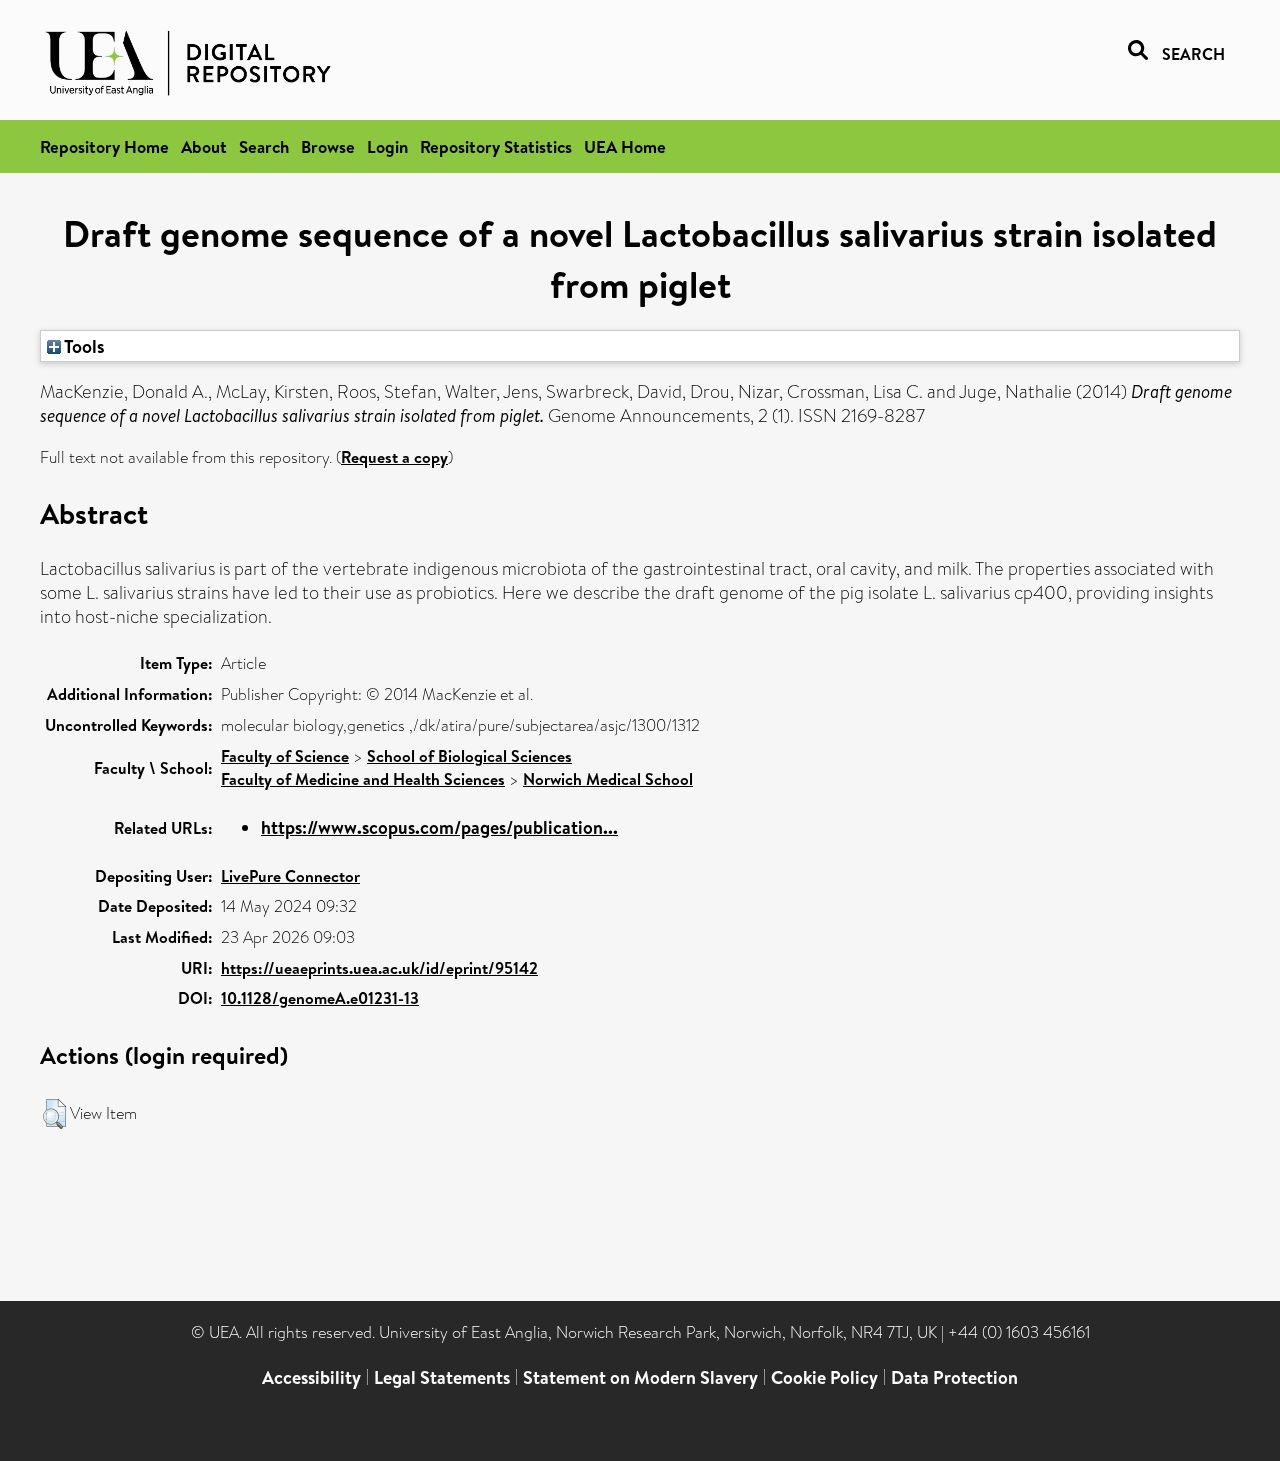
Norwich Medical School (608, 779)
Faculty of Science (285, 756)
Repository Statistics (496, 146)
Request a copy (394, 457)
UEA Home (625, 146)
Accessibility (311, 1377)
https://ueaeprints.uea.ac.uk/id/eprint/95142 (379, 968)
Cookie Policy (824, 1377)
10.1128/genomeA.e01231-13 (320, 998)
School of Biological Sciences (469, 756)
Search (264, 146)
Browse (328, 146)
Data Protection (954, 1377)
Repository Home (104, 146)
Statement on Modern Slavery (640, 1377)
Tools (83, 346)
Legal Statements (442, 1377)
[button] (54, 1114)
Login (387, 146)
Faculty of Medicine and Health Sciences (363, 779)
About (204, 146)
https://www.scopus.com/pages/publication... (439, 827)
